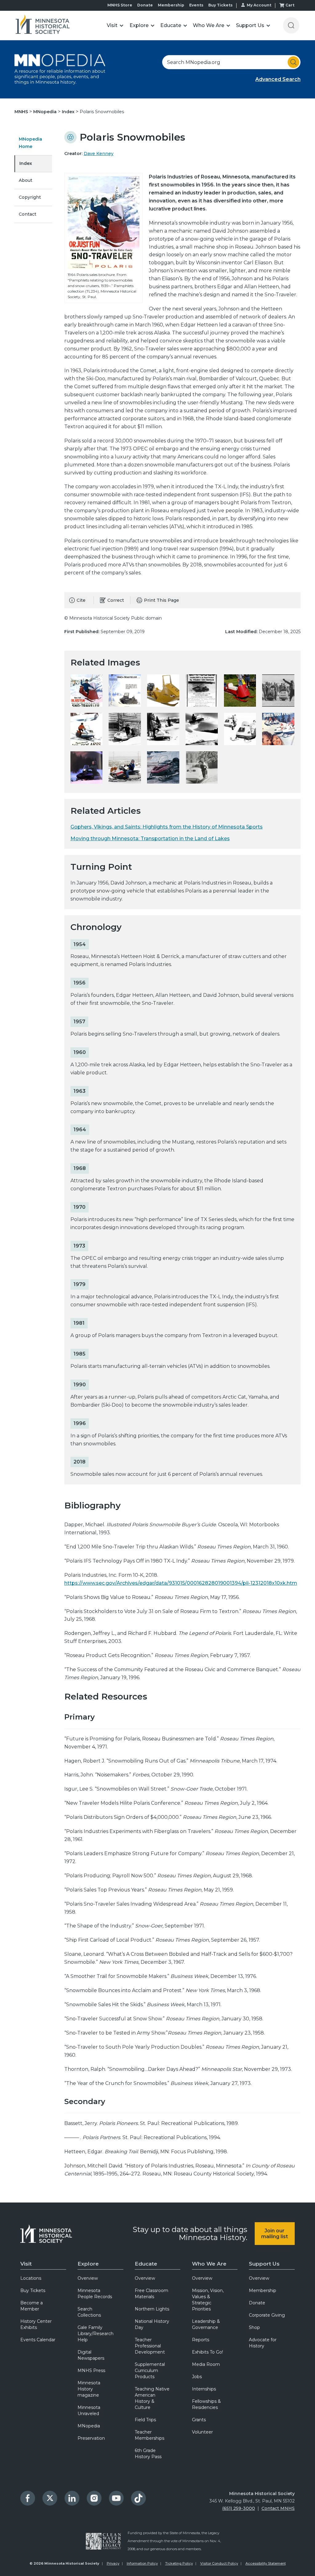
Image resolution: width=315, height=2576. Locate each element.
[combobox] (231, 62)
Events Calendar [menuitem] (38, 2340)
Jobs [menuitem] (197, 2377)
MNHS (22, 112)
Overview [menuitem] (88, 2278)
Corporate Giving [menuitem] (267, 2315)
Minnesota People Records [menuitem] (95, 2294)
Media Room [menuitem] (206, 2364)
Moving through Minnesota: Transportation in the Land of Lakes (150, 839)
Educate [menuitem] (146, 2264)
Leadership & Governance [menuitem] (206, 2324)
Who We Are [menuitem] (209, 2264)
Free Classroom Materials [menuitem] (152, 2294)
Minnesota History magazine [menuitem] (89, 2389)
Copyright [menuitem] (30, 197)
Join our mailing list (275, 2234)
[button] (115, 25)
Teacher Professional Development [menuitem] (150, 2346)
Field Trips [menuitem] (145, 2420)
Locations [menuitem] (31, 2278)
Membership (171, 5)
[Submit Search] (293, 62)
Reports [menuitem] (201, 2340)
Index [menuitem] (26, 163)
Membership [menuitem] (263, 2290)
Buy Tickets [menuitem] (33, 2290)
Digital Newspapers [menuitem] (91, 2355)
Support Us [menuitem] (264, 2264)
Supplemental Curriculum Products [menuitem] (150, 2370)
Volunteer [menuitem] (202, 2432)
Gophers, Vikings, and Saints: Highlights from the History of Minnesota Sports (167, 827)
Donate (145, 5)
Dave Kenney (99, 154)
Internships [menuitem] (204, 2389)
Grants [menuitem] (199, 2420)
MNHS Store (120, 5)
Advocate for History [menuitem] (263, 2343)
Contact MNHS (278, 2508)
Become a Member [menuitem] (32, 2306)
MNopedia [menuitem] (89, 2426)
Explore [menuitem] (88, 2264)
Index (69, 112)
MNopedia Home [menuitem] (30, 143)
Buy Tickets (220, 5)
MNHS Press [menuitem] (91, 2370)
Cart (290, 5)
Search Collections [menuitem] (89, 2312)
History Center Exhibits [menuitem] (36, 2324)
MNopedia (46, 112)
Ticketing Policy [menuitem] (179, 2563)
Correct (116, 600)
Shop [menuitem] (254, 2327)
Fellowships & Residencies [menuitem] (206, 2404)
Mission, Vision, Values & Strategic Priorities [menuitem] (208, 2300)
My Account (259, 5)
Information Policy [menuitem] (142, 2563)
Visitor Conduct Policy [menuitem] (219, 2563)
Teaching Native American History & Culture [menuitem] (152, 2398)
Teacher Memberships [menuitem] (150, 2435)
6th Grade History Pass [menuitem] (148, 2454)
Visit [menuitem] (26, 2264)
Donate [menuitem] (257, 2303)
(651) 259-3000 (239, 2508)
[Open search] (291, 25)
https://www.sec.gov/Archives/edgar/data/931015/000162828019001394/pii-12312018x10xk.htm (181, 1583)
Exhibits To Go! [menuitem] (207, 2352)
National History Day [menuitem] (152, 2324)
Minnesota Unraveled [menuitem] (89, 2410)
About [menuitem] (26, 180)
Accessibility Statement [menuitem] (266, 2563)
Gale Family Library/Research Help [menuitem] (96, 2334)
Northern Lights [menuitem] (152, 2309)
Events (196, 5)
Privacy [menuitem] (113, 2563)
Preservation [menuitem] (91, 2438)
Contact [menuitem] (28, 214)
